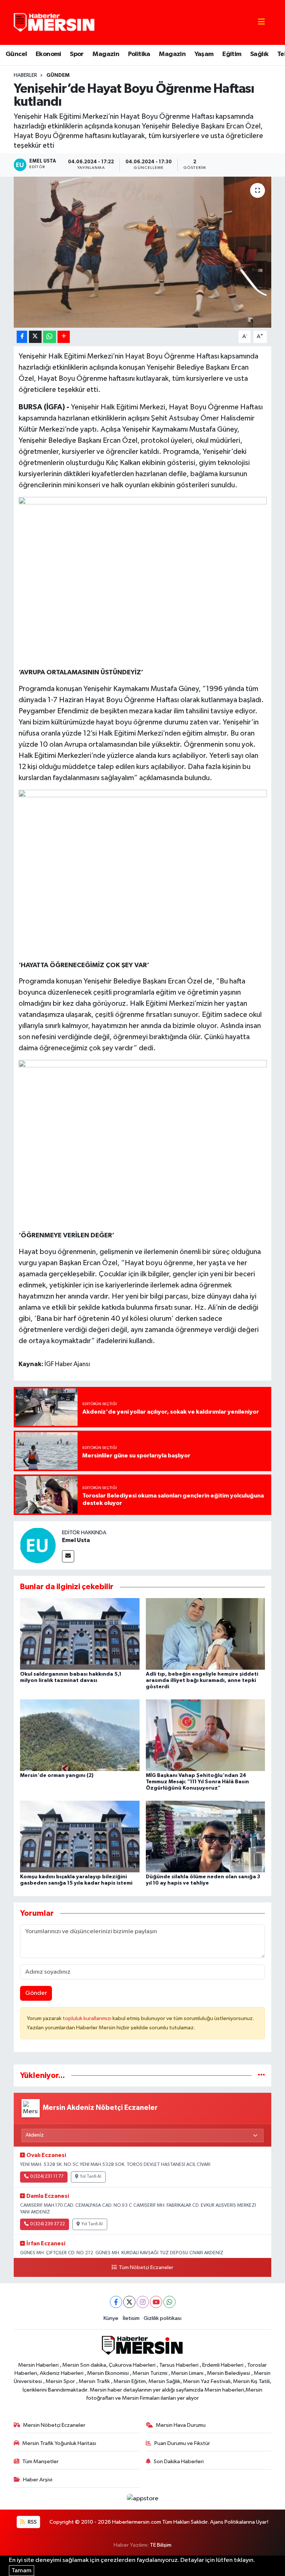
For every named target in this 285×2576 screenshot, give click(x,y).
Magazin (106, 54)
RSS (32, 2522)
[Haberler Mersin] (54, 22)
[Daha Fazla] (64, 337)
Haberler (25, 75)
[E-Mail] (68, 1556)
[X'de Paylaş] (35, 337)
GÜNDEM (58, 75)
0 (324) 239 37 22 (47, 2224)
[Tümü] (261, 2076)
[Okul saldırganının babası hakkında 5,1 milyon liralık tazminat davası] (80, 1634)
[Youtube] (156, 2302)
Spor (77, 54)
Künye (111, 2318)
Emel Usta (76, 1540)
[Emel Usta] (38, 1545)
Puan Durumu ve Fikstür (182, 2443)
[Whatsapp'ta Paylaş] (50, 337)
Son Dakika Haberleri (179, 2462)
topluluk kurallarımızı (88, 2018)
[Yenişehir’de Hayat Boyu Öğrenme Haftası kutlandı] (143, 252)
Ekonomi (48, 54)
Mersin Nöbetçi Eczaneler (54, 2425)
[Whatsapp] (169, 2302)
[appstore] (142, 2499)
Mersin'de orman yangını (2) (57, 1775)
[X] (129, 2302)
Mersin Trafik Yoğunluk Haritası (59, 2443)
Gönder (36, 1993)
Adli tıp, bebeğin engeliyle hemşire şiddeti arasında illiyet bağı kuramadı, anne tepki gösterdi (202, 1680)
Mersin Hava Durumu (181, 2425)
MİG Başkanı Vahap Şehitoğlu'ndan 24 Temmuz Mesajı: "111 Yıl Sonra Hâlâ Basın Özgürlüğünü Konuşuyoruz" (197, 1782)
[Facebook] (116, 2302)
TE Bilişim (161, 2545)
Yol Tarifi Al (91, 2177)
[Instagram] (143, 2302)
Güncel (16, 54)
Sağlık (259, 54)
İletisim (131, 2318)
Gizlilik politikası (163, 2318)
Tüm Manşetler (40, 2462)
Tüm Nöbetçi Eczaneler (146, 2268)
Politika (139, 54)
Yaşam (204, 54)
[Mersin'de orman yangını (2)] (80, 1735)
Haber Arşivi (38, 2480)
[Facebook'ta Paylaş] (22, 337)
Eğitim (232, 54)
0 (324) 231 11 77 (47, 2177)
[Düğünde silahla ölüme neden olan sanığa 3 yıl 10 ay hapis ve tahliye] (206, 1837)
